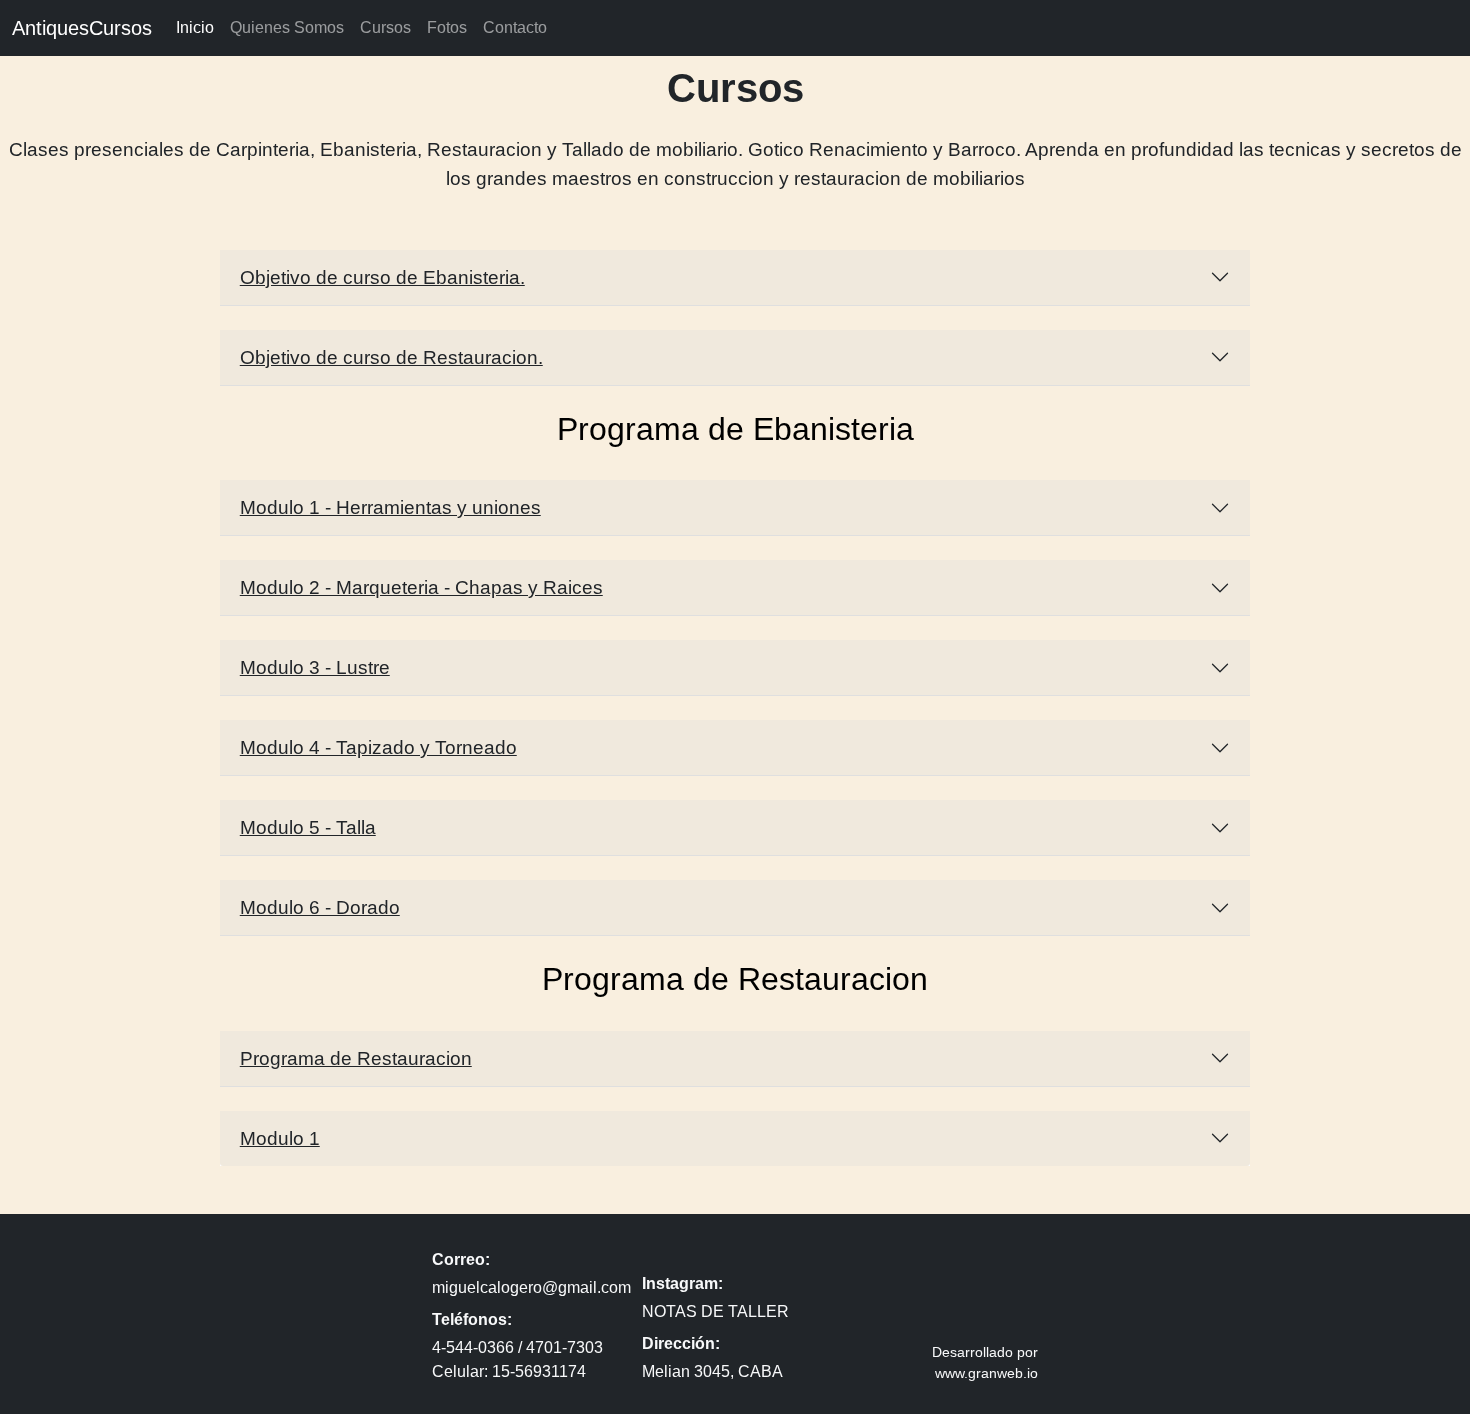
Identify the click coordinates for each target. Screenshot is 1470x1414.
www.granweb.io (986, 1373)
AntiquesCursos (82, 28)
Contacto (515, 27)
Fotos (447, 27)
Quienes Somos (287, 27)
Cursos (385, 27)
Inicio (195, 27)
